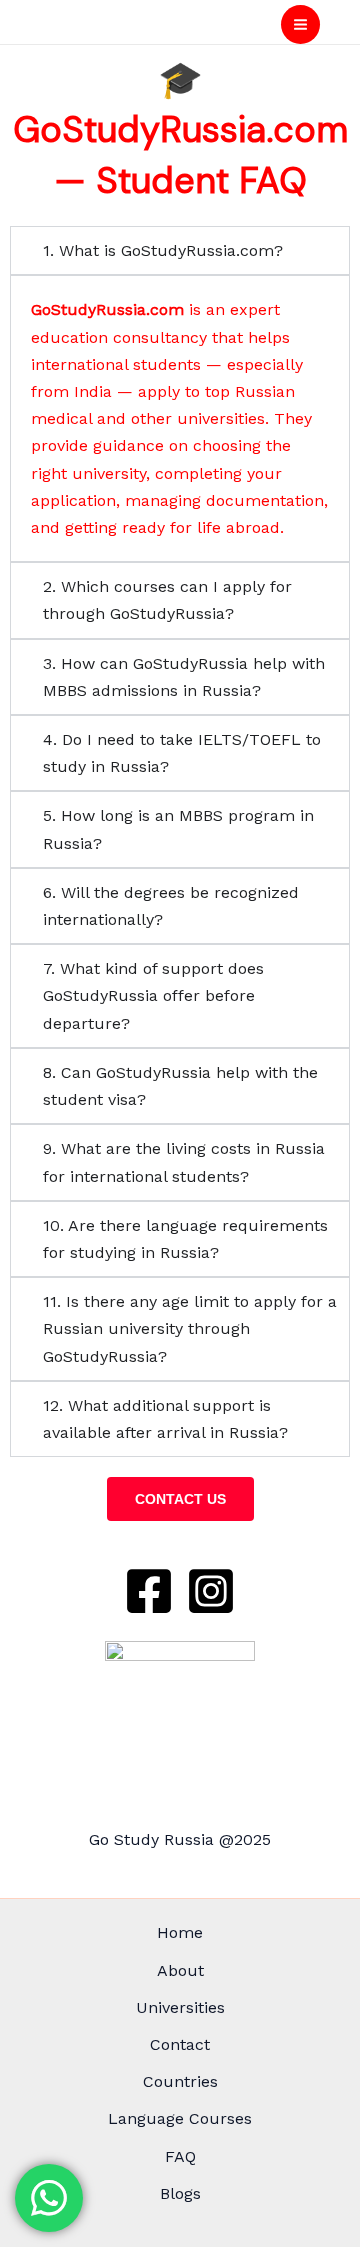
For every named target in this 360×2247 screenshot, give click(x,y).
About (180, 1970)
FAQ (180, 2156)
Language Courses (180, 2118)
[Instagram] (211, 1591)
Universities (180, 2007)
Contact (180, 2044)
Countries (180, 2081)
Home (180, 1932)
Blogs (180, 2193)
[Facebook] (149, 1591)
